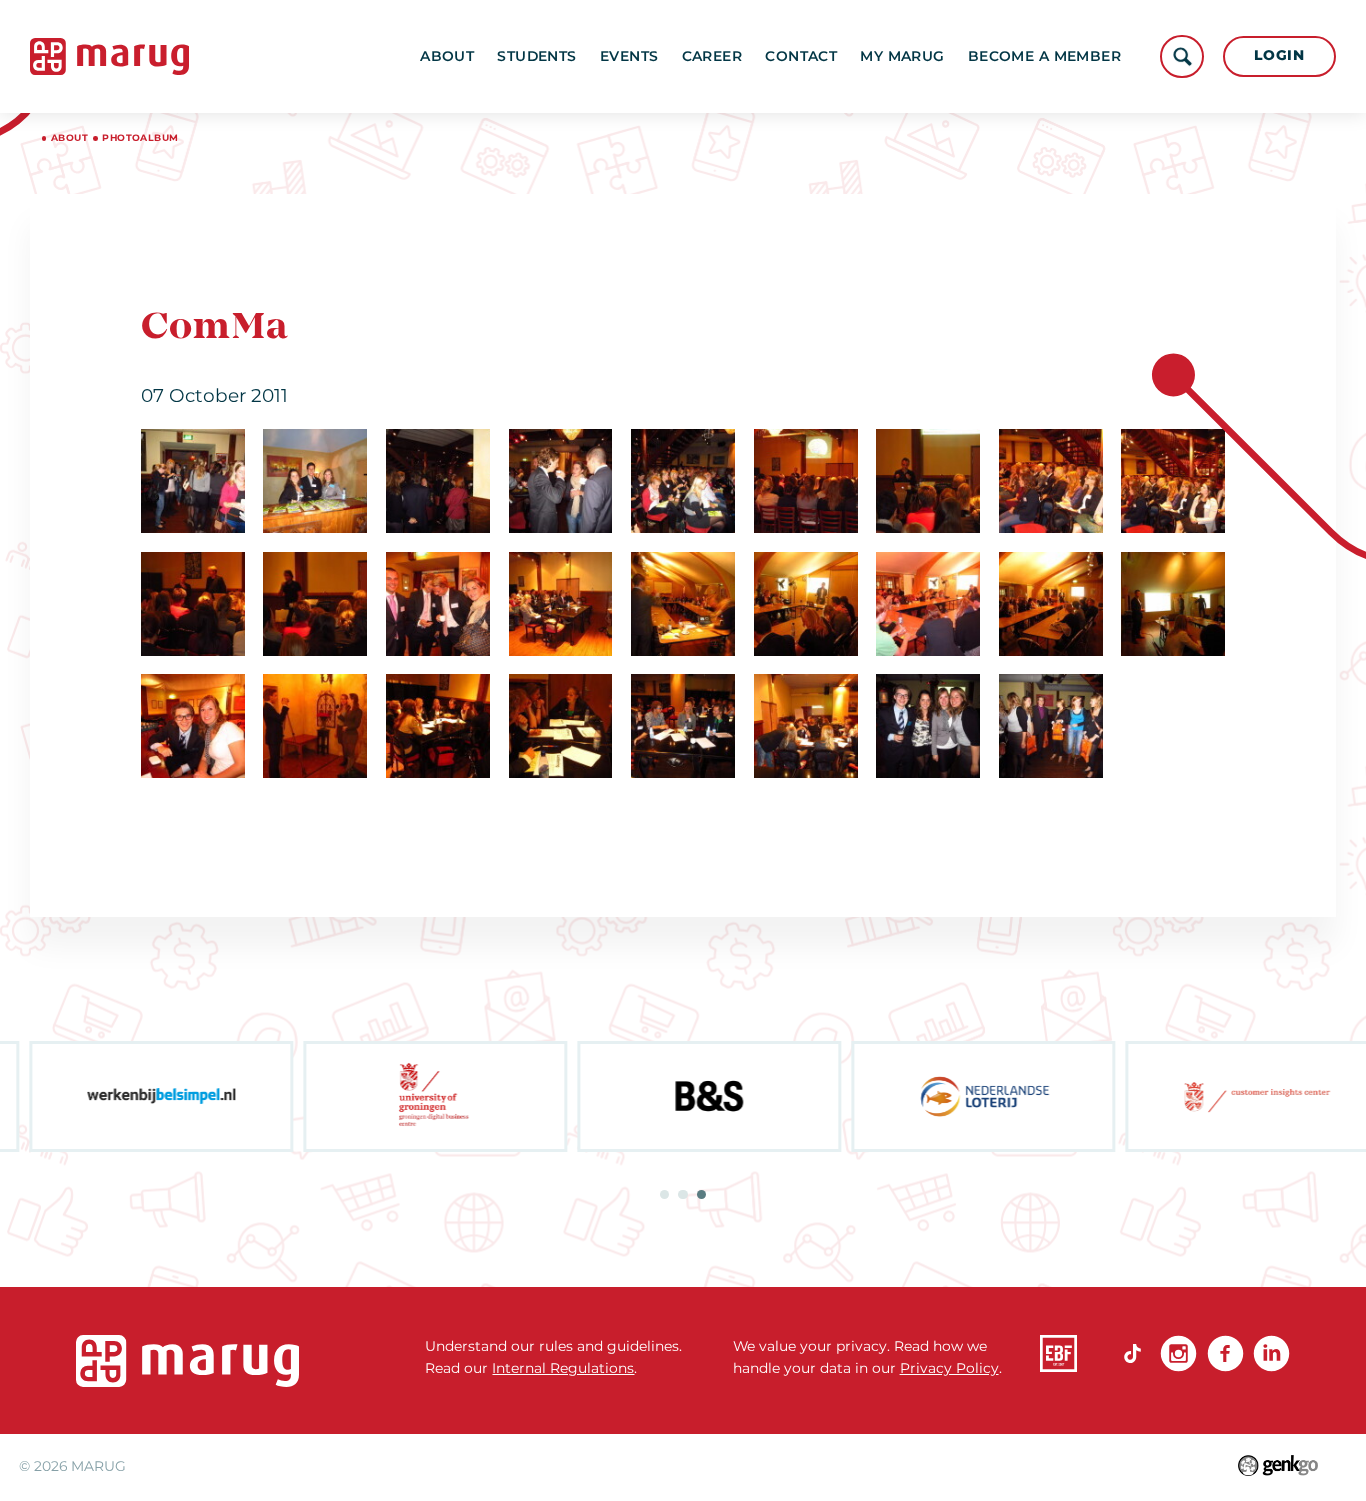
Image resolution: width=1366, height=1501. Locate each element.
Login (1279, 55)
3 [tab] (701, 1194)
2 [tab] (682, 1194)
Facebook (1225, 1353)
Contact (801, 56)
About (447, 56)
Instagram (1178, 1353)
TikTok (1132, 1353)
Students (536, 56)
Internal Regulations (563, 1368)
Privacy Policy (949, 1368)
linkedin (1271, 1353)
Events (629, 56)
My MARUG (902, 56)
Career (712, 56)
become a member (1044, 56)
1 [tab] (664, 1194)
